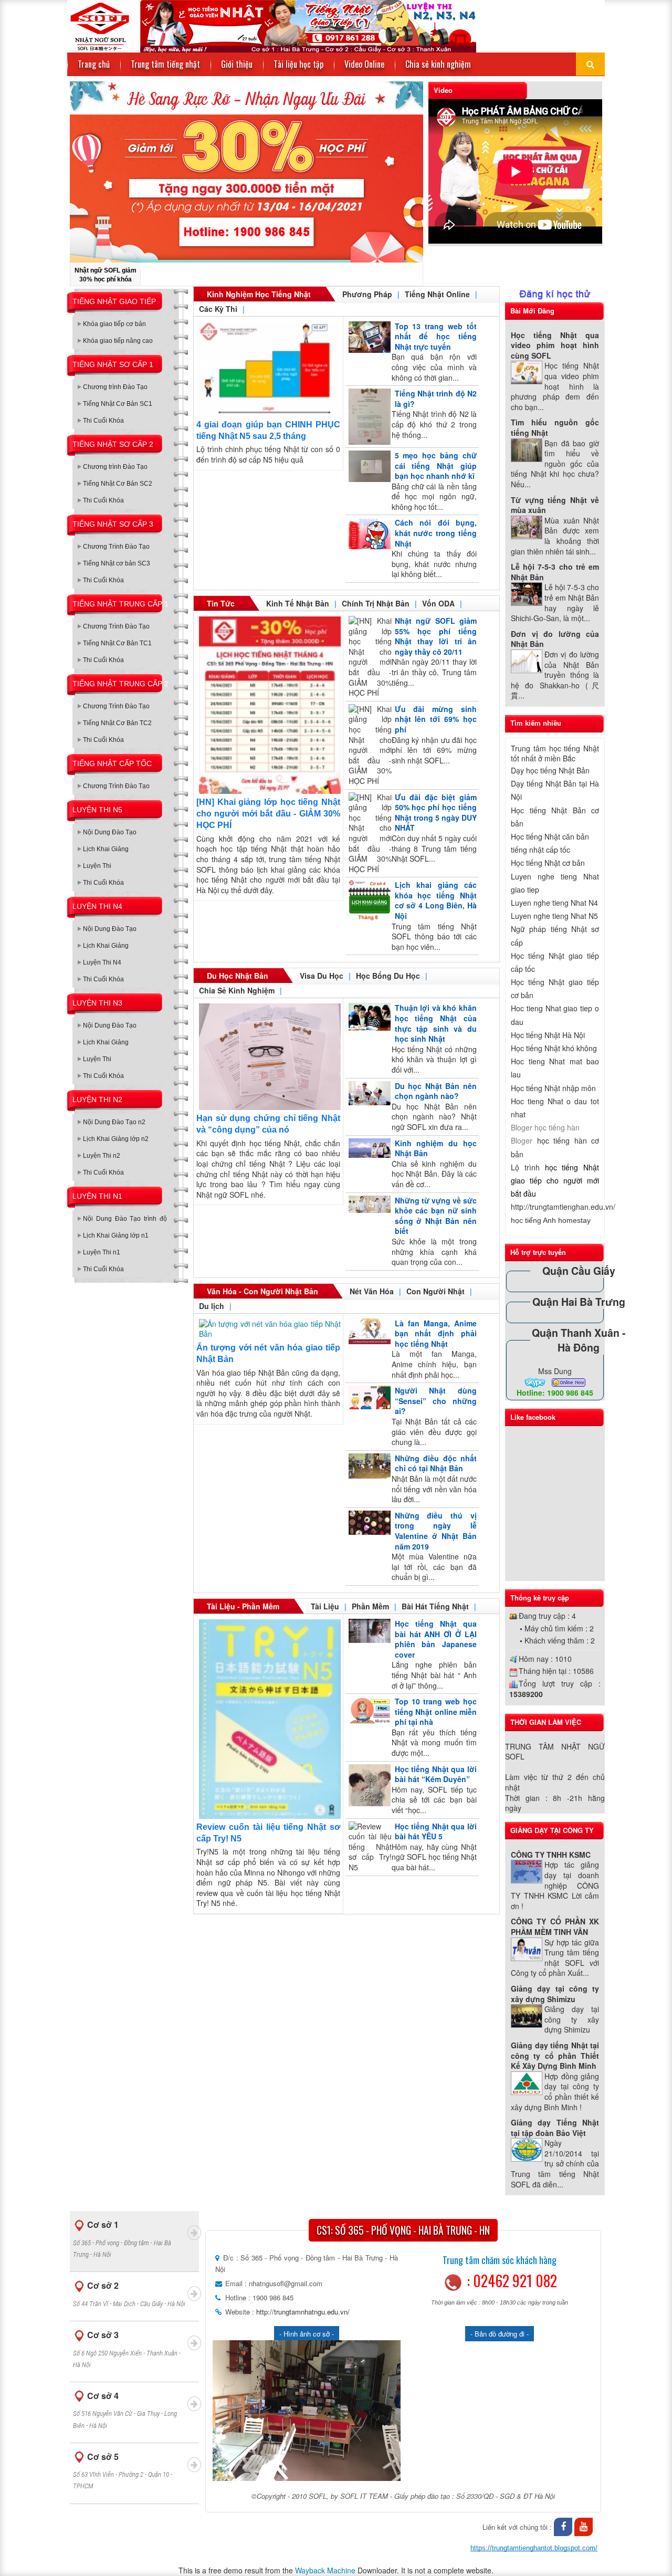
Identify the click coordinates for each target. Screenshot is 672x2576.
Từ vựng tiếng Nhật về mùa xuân (555, 505)
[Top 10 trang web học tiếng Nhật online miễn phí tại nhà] (368, 1711)
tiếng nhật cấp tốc (540, 850)
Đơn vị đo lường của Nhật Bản (555, 639)
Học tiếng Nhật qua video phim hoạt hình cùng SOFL (555, 345)
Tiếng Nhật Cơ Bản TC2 (117, 723)
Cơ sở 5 (123, 2470)
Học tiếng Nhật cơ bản (548, 863)
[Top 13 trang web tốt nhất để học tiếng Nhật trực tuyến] (368, 337)
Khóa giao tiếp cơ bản (114, 324)
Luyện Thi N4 (102, 962)
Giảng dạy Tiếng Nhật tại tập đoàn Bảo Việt (555, 2128)
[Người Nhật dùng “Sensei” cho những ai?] (368, 1397)
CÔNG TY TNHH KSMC (551, 1855)
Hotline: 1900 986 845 (555, 1392)
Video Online (364, 64)
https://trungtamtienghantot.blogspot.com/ (534, 2548)
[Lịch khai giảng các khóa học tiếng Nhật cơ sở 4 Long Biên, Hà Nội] (368, 901)
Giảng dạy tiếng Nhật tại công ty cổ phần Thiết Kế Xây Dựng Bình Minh (555, 2055)
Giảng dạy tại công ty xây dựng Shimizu (555, 1994)
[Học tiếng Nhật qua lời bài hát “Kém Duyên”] (368, 1785)
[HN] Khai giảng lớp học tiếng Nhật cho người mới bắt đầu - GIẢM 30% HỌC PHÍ (268, 814)
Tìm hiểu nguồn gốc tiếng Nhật (555, 427)
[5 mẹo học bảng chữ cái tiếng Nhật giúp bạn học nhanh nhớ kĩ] (368, 466)
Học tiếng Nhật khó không (554, 1048)
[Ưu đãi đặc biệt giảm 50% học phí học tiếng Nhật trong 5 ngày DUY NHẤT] (368, 834)
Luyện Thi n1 (102, 1252)
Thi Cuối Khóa (103, 421)
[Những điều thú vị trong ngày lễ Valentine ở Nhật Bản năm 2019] (368, 1523)
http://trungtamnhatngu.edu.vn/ (302, 2312)
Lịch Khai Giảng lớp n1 (116, 1235)
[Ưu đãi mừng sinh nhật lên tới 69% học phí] (368, 745)
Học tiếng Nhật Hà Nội (548, 1035)
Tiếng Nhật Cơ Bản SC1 (118, 404)
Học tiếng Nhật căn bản (550, 836)
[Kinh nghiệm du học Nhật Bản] (368, 1148)
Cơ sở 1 (122, 2238)
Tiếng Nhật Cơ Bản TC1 (117, 643)
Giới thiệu (237, 64)
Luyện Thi (97, 866)
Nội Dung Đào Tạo (110, 832)
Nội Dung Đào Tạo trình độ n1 (125, 1221)
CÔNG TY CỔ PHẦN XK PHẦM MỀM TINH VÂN (555, 1926)
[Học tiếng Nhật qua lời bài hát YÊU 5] (368, 1847)
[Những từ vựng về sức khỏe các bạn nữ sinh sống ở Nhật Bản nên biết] (368, 1204)
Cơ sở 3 (127, 2349)
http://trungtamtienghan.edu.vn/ (563, 1207)
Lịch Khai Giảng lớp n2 (116, 1139)
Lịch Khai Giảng (106, 849)
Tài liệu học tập (298, 64)
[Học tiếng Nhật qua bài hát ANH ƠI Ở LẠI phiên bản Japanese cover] (368, 1631)
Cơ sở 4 (125, 2410)
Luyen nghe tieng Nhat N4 (554, 903)
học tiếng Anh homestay (551, 1220)
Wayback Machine (325, 2570)
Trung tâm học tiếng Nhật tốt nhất (555, 753)
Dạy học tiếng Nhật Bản (550, 770)
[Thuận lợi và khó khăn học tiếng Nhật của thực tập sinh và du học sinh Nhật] (368, 1017)
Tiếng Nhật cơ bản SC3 (117, 563)
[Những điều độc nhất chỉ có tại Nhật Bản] (368, 1466)
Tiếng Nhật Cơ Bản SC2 (118, 484)
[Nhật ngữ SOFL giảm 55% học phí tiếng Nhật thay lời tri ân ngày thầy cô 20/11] (368, 657)
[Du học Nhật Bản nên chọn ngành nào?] (368, 1093)
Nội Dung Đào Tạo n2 (114, 1122)
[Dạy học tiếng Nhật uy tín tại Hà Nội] (272, 25)
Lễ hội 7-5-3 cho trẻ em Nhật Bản (555, 572)
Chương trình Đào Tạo (115, 387)
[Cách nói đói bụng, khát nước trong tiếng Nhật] (368, 533)
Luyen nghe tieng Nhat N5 (554, 916)
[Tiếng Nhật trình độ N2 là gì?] (368, 417)
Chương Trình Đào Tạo (116, 547)
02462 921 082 (515, 2281)
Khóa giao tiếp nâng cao (118, 341)
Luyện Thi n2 (102, 1156)
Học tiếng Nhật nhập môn (553, 1088)
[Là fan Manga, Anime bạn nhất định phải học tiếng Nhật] (368, 1331)
